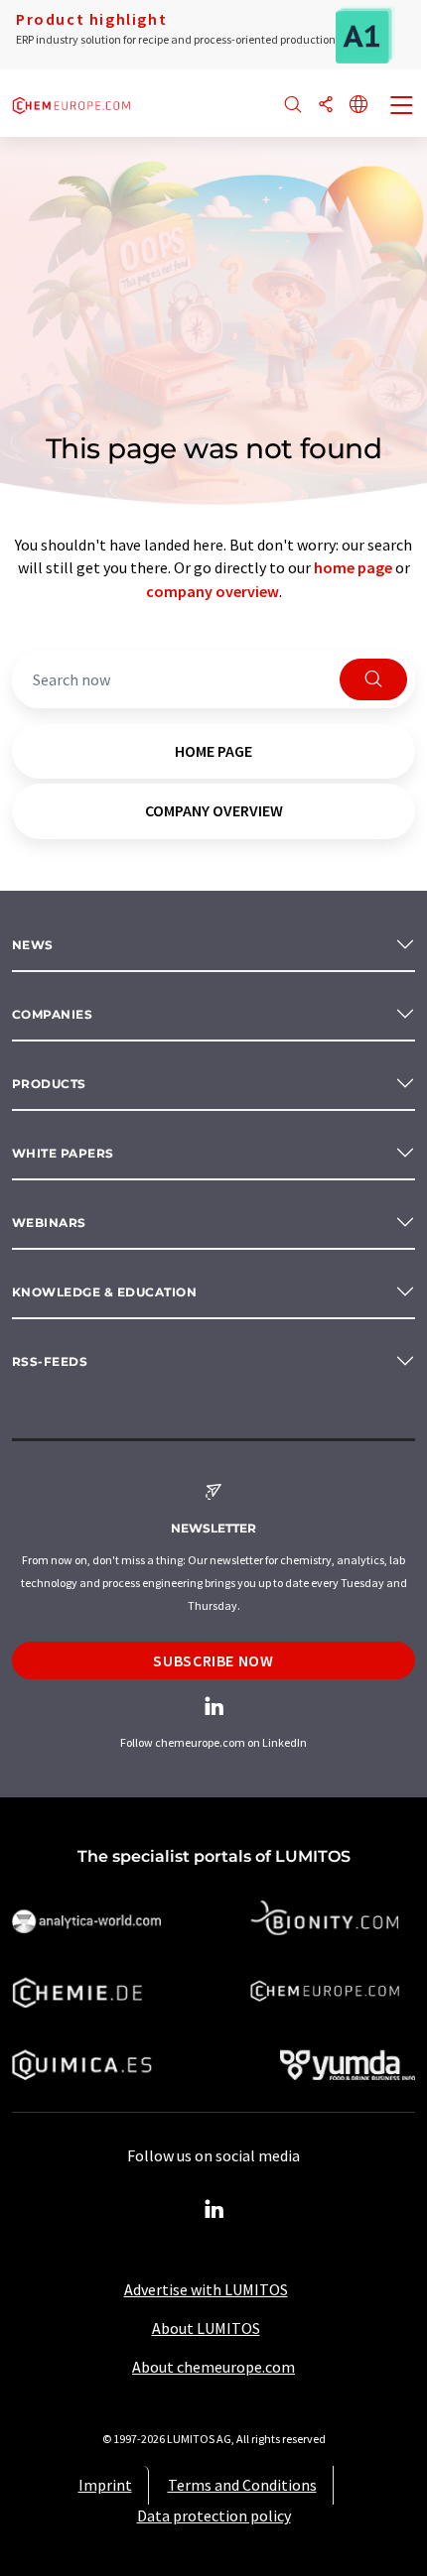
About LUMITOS (206, 2328)
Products (49, 1084)
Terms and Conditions (242, 2485)
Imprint (105, 2485)
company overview (213, 591)
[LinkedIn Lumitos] (213, 2210)
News (33, 945)
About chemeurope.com (213, 2367)
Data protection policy (214, 2515)
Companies (52, 1014)
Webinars (49, 1223)
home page (353, 567)
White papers (63, 1153)
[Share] (326, 106)
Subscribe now (213, 1660)
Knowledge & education (104, 1292)
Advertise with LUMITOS (206, 2289)
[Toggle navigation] (402, 107)
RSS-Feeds (50, 1361)
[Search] (293, 106)
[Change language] (358, 106)
